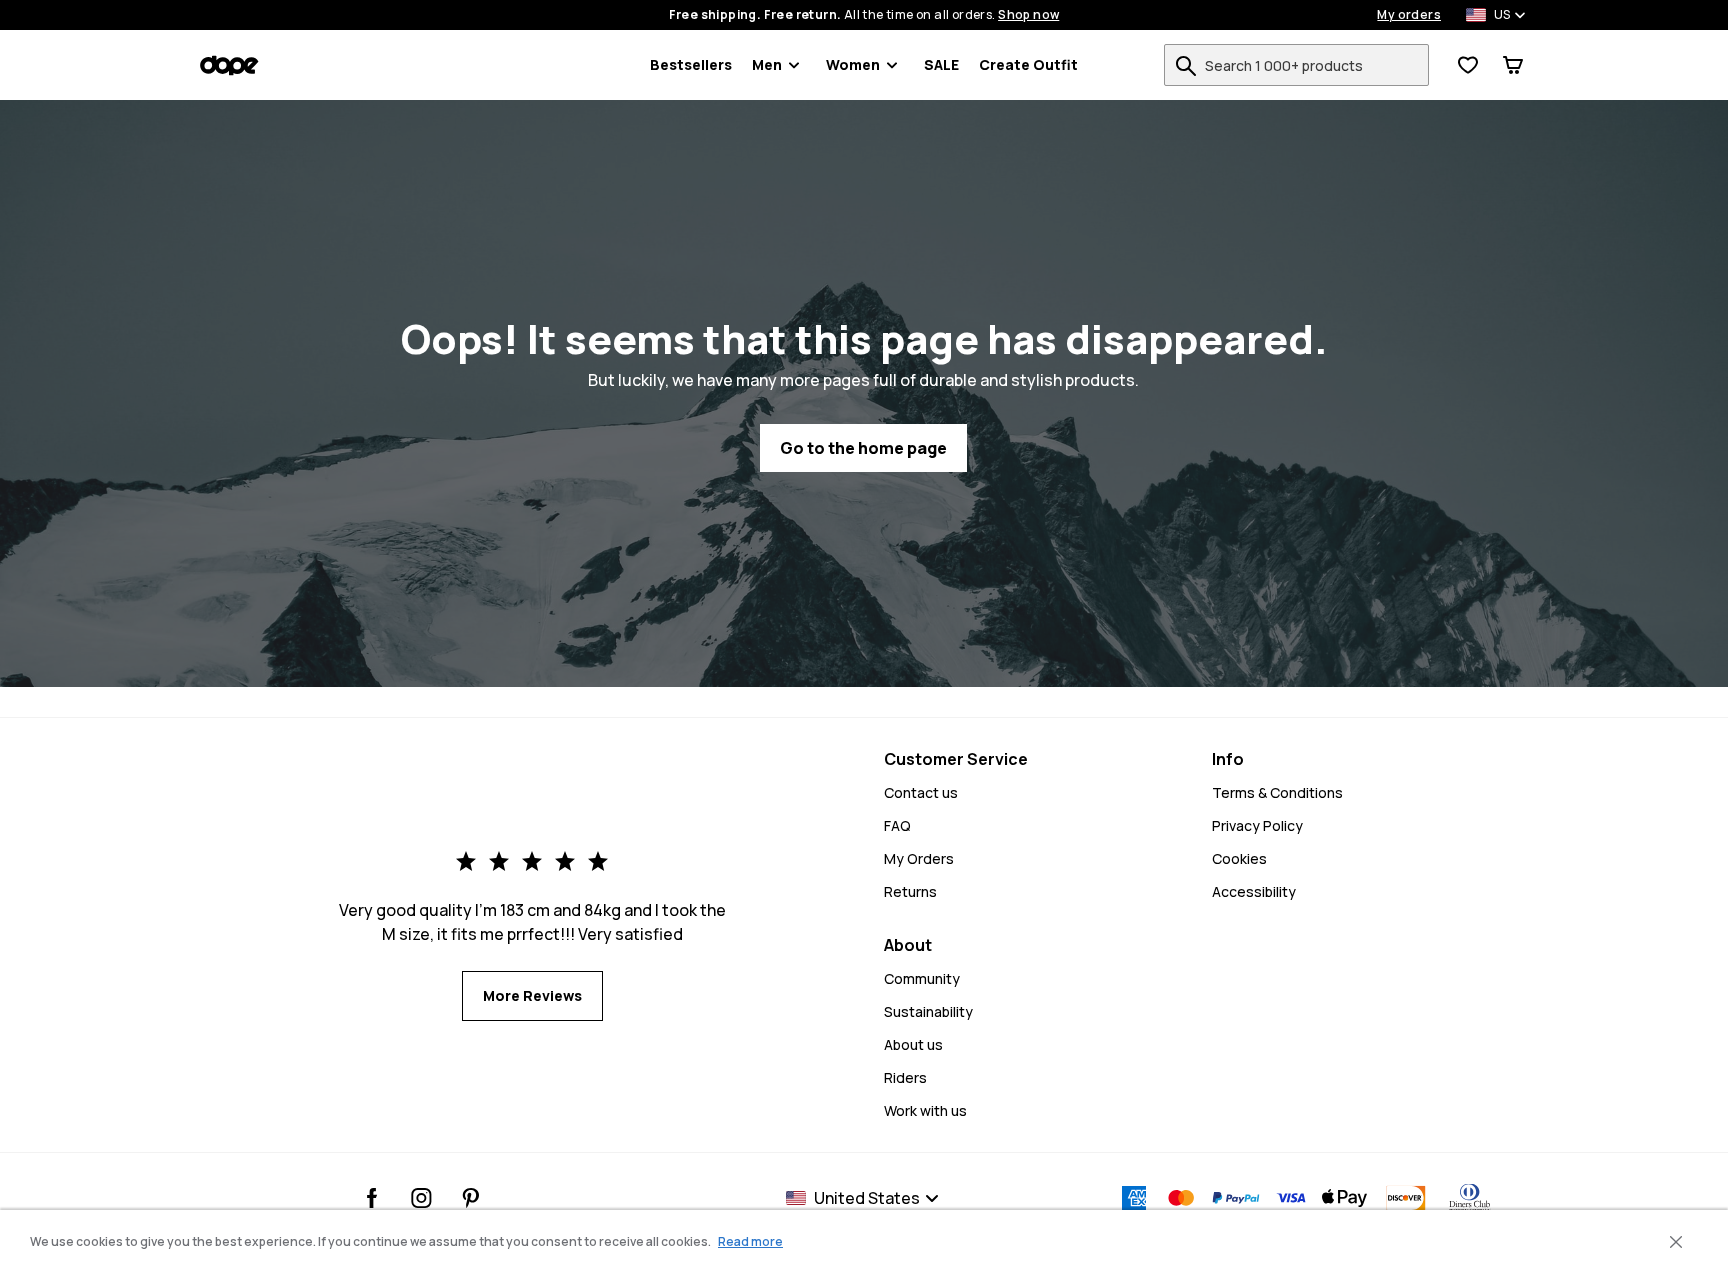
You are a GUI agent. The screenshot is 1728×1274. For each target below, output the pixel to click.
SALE (941, 64)
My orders (1409, 15)
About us (913, 1044)
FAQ (897, 825)
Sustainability (928, 1011)
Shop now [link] (1028, 15)
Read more (750, 1241)
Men (767, 64)
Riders (905, 1077)
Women (853, 64)
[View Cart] (1513, 65)
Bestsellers (691, 64)
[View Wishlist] (1468, 65)
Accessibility (1254, 891)
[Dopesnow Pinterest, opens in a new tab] (470, 1198)
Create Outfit (1028, 64)
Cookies (1239, 858)
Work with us (925, 1110)
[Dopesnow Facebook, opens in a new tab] (372, 1198)
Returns (910, 891)
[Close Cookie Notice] (1676, 1242)
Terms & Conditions (1277, 792)
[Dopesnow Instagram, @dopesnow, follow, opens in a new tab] (421, 1198)
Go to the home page (863, 448)
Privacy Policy (1257, 825)
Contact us (921, 792)
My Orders (919, 858)
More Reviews (532, 995)
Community (922, 978)
